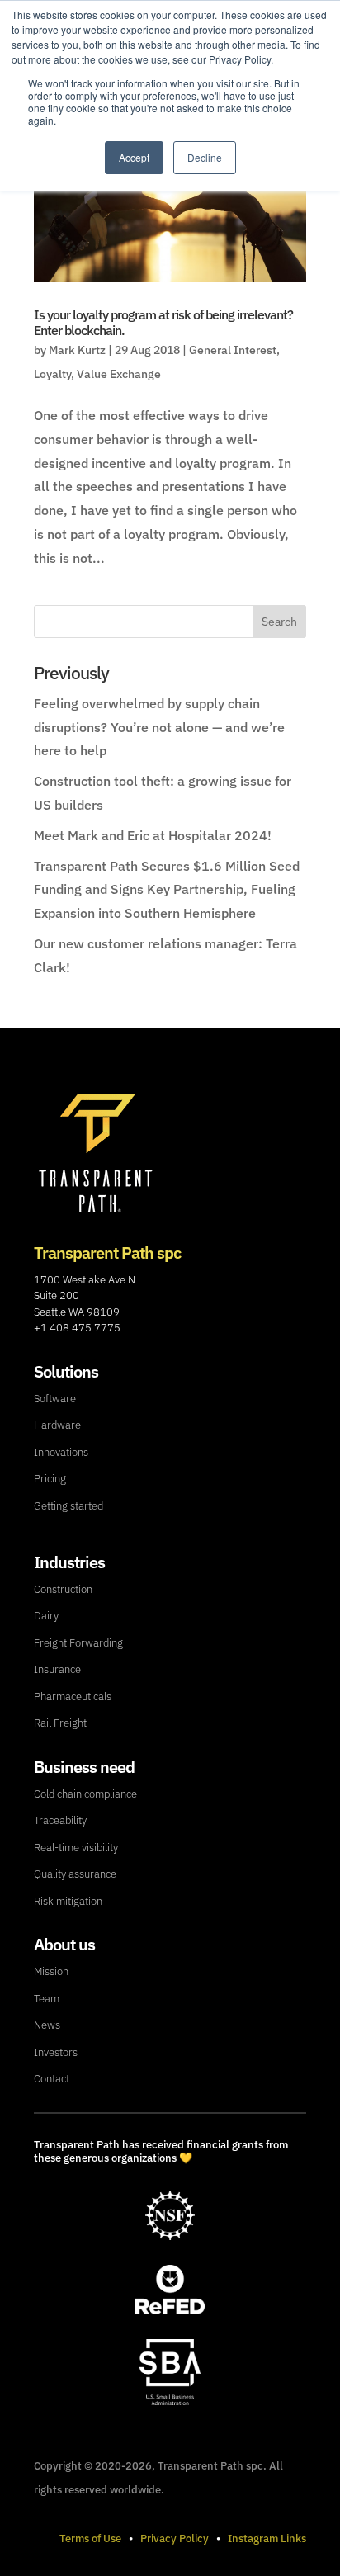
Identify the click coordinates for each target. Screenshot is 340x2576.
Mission (51, 1971)
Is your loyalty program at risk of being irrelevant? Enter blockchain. (163, 322)
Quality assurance (75, 1874)
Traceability (60, 1820)
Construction (63, 1589)
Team (47, 1999)
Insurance (57, 1669)
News (47, 2025)
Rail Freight (60, 1723)
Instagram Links (267, 2538)
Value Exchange (119, 374)
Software (55, 1399)
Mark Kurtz (77, 350)
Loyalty (52, 374)
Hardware (57, 1425)
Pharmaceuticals (73, 1697)
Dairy (46, 1616)
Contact (52, 2079)
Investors (56, 2052)
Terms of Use (90, 2538)
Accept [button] (134, 157)
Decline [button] (205, 157)
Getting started (68, 1506)
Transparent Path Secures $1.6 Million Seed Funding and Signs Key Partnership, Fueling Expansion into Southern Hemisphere (167, 890)
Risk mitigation (68, 1901)
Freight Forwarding (78, 1643)
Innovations (61, 1452)
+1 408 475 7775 (77, 1328)
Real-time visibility (76, 1848)
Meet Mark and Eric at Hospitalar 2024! (153, 835)
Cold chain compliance (85, 1794)
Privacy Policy (175, 2538)
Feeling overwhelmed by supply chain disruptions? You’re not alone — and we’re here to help (159, 727)
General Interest (233, 350)
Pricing (50, 1479)
